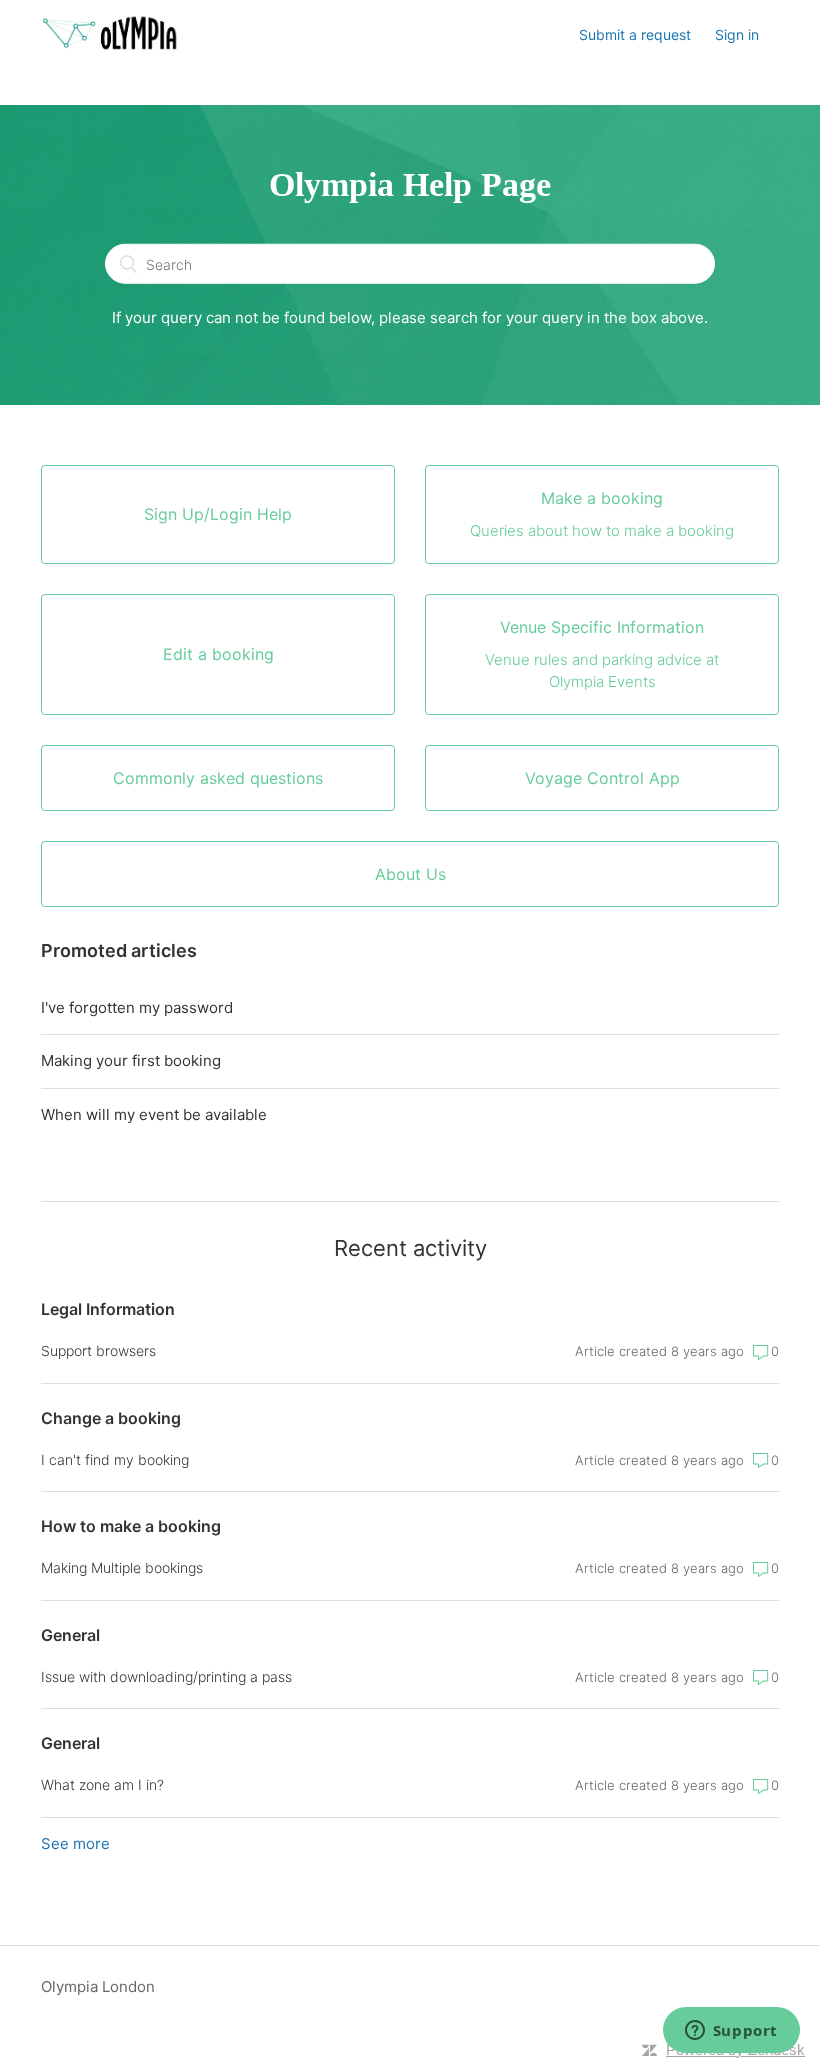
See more (75, 1843)
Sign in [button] (737, 34)
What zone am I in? (102, 1784)
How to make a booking (131, 1526)
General (70, 1635)
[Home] (110, 45)
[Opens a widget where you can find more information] (731, 2032)
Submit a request (635, 34)
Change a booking (111, 1418)
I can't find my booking (115, 1459)
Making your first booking (131, 1060)
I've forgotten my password (137, 1007)
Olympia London (98, 1986)
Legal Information (108, 1309)
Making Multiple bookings (122, 1567)
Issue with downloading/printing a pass (166, 1676)
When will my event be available (154, 1114)
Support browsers (98, 1350)
